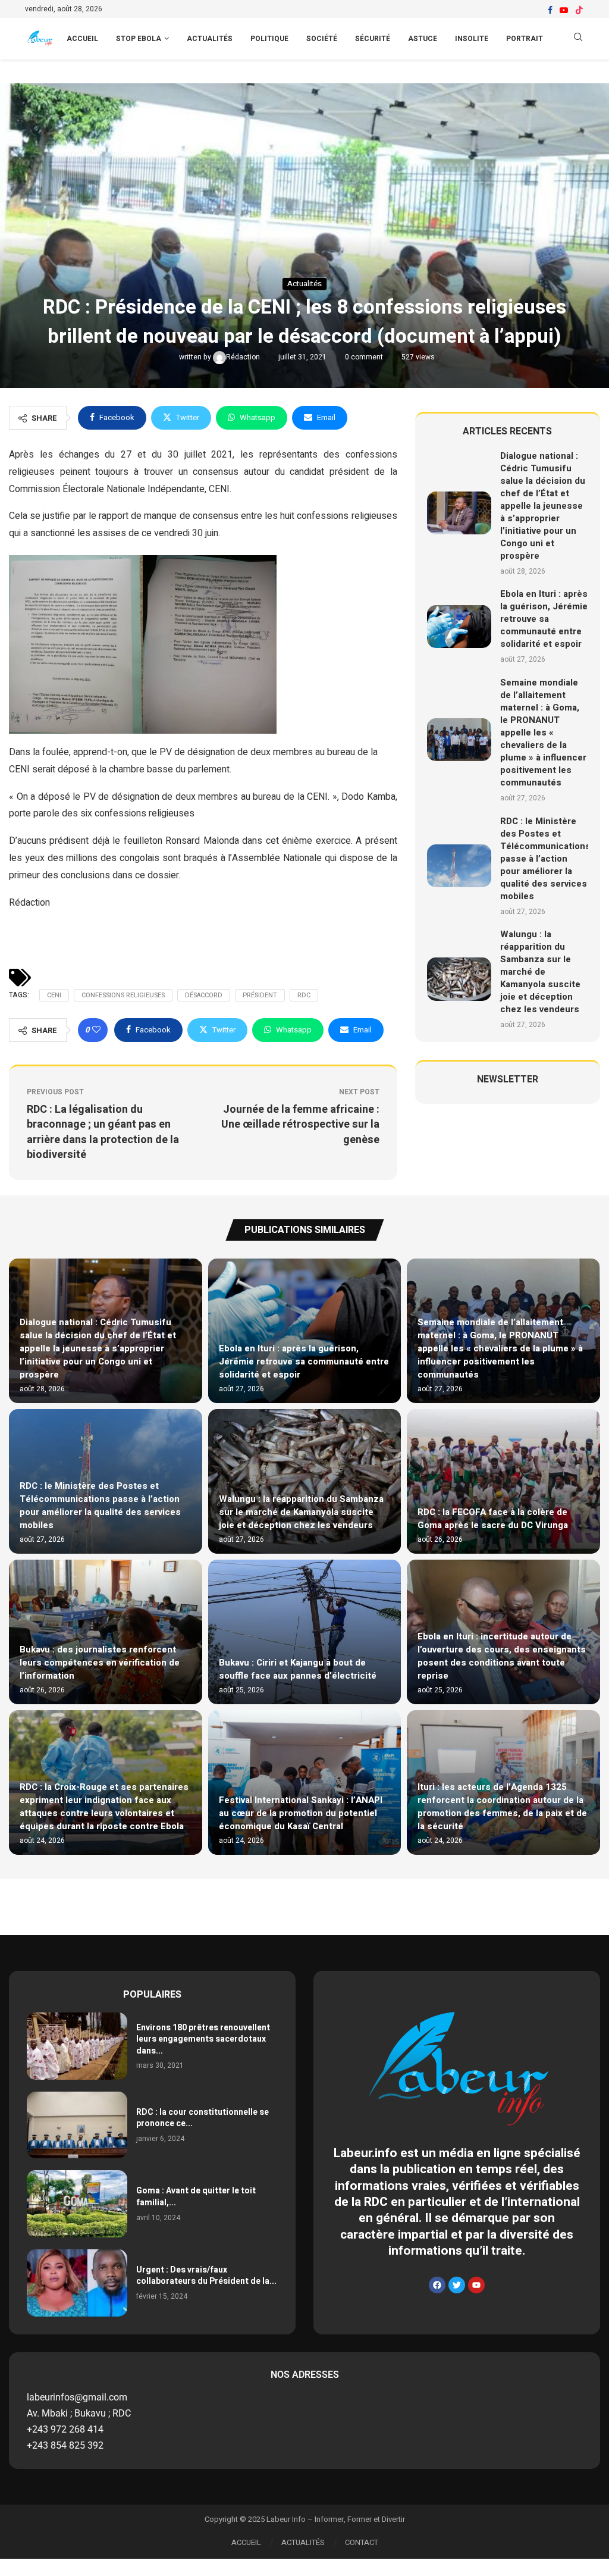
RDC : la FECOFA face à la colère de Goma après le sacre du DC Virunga (493, 1519)
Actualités (210, 39)
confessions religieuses (123, 995)
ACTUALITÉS (303, 2542)
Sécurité (373, 39)
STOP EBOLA (139, 39)
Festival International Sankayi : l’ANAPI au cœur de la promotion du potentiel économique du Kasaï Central (301, 1813)
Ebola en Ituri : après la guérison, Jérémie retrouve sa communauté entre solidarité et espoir (544, 619)
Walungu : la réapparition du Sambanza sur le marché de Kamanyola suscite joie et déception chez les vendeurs (540, 972)
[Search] (578, 39)
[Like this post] (96, 1030)
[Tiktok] (579, 10)
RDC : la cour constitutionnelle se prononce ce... (203, 2118)
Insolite (472, 39)
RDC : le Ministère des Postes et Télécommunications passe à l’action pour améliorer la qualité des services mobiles (545, 859)
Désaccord (204, 995)
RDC (304, 995)
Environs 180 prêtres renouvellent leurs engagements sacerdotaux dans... (203, 2039)
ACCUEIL (82, 39)
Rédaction (244, 357)
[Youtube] (564, 10)
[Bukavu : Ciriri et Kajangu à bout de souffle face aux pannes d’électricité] (305, 1632)
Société (322, 39)
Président (260, 995)
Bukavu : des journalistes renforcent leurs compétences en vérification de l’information (100, 1663)
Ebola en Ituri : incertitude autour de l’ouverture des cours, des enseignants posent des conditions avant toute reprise (502, 1656)
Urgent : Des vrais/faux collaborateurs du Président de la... (206, 2276)
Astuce (423, 39)
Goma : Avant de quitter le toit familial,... (196, 2197)
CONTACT (362, 2542)
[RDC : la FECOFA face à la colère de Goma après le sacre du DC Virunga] (503, 1481)
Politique (269, 39)
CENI (54, 995)
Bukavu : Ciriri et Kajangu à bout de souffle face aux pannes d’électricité (298, 1669)
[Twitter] (457, 2285)
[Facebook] (550, 10)
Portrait (525, 39)
